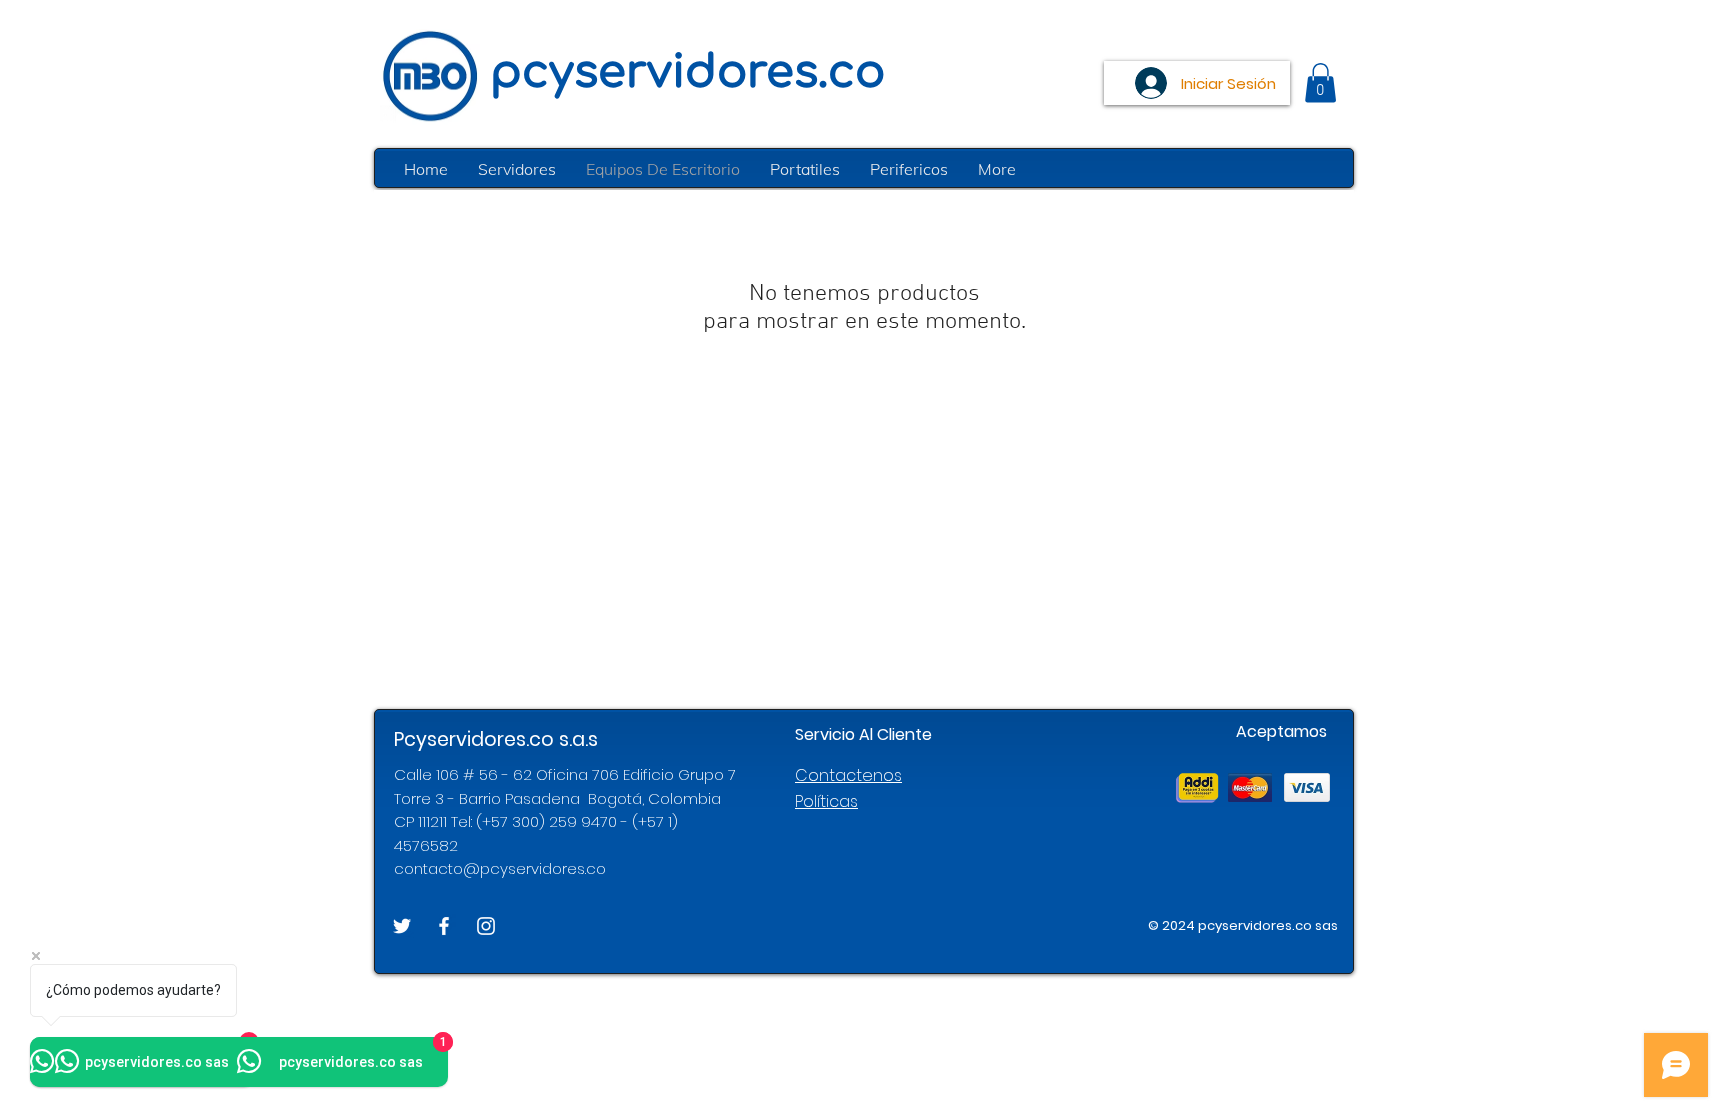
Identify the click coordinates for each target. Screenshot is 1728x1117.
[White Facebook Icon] (444, 926)
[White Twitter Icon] (402, 926)
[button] (1320, 82)
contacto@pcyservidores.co (500, 868)
